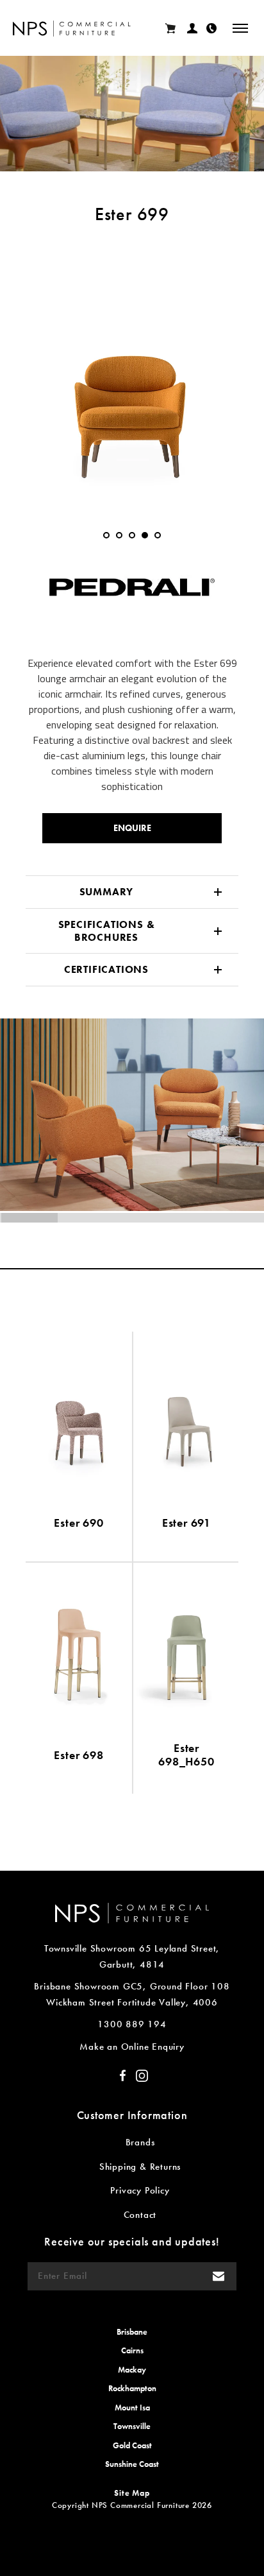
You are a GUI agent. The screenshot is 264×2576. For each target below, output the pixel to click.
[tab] (106, 535)
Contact (140, 2215)
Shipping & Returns (140, 2167)
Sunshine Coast (132, 2464)
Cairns (132, 2350)
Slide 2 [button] (119, 535)
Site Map (132, 2493)
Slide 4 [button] (145, 535)
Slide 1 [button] (106, 535)
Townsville (132, 2426)
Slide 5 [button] (158, 535)
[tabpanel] (132, 374)
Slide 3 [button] (132, 535)
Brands (140, 2142)
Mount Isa (132, 2408)
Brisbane (132, 2332)
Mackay (132, 2370)
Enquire (132, 828)
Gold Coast (132, 2445)
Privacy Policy (140, 2190)
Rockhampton (132, 2388)
